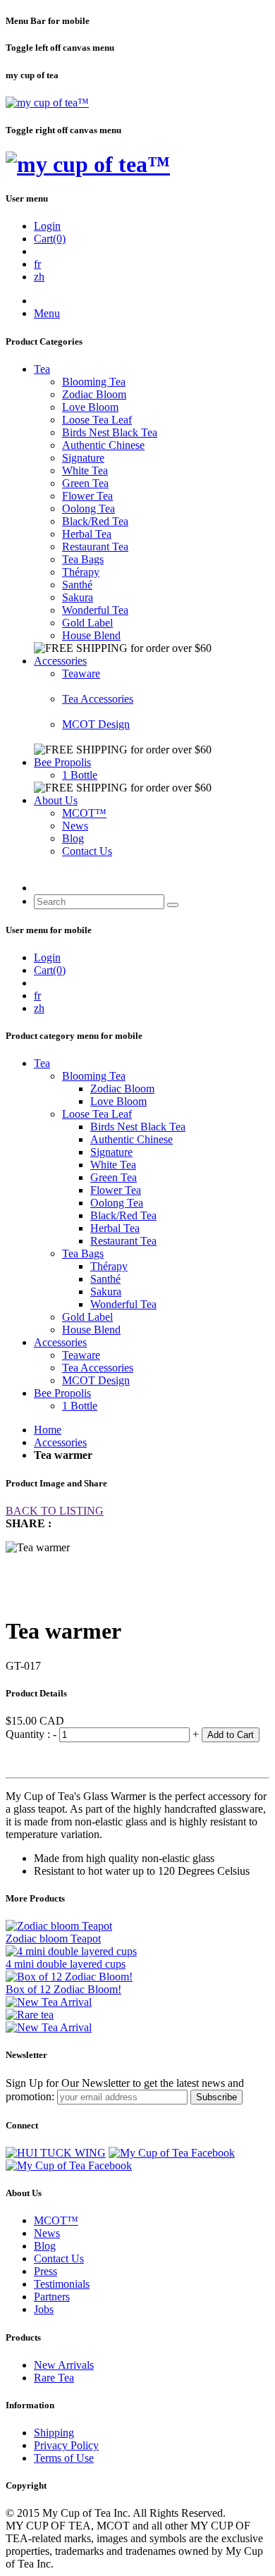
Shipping (54, 2433)
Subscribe (216, 2097)
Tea (42, 369)
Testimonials (62, 2284)
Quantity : (29, 1734)
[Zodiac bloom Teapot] (59, 1926)
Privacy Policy (66, 2445)
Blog (73, 838)
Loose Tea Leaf (97, 420)
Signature (83, 458)
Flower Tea (87, 496)
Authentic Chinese (103, 445)
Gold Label (87, 623)
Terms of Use (64, 2458)
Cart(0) (50, 239)
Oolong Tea (88, 509)
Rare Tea (54, 2378)
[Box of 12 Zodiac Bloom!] (69, 1977)
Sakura (78, 597)
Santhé (77, 585)
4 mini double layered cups (66, 1964)
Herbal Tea (87, 534)
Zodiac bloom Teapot (53, 1939)
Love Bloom (90, 407)
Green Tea (85, 483)
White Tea (85, 470)
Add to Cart (231, 1735)
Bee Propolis (62, 762)
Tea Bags (83, 559)
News (75, 826)
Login (47, 226)
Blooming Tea (94, 382)
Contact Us (87, 851)
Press (45, 2271)
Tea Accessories (98, 699)
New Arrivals (64, 2365)
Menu (47, 313)
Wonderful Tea (95, 610)
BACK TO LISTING (55, 1511)
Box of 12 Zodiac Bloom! (63, 1989)
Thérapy (81, 572)
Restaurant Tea (95, 547)
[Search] (173, 905)
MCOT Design (96, 724)
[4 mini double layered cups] (71, 1951)
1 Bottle (80, 775)
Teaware (81, 673)
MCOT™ (84, 813)
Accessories (60, 661)
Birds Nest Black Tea (110, 432)
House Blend (91, 635)
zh (39, 277)
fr (37, 264)
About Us (56, 800)
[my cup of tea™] (47, 103)
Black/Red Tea (95, 521)
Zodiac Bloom (94, 394)
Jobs (44, 2309)
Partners (52, 2297)
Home (48, 1430)
